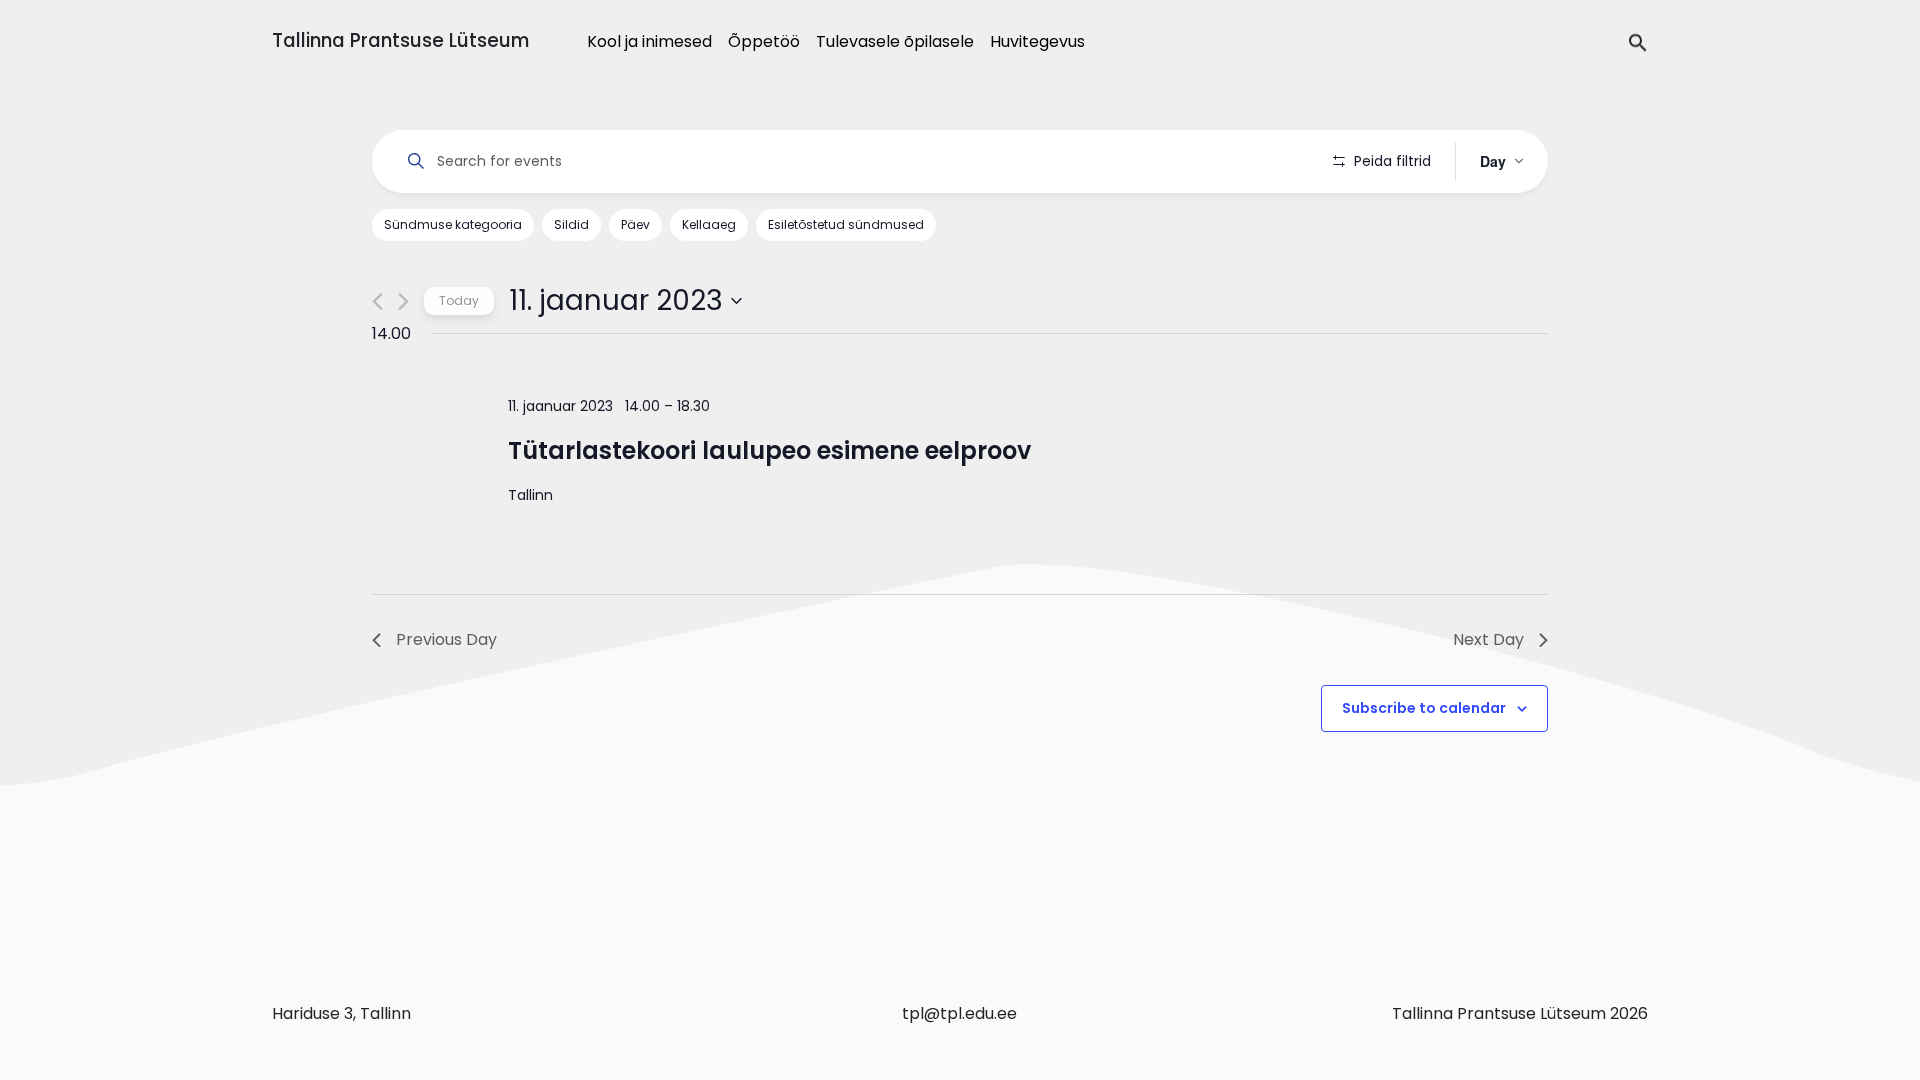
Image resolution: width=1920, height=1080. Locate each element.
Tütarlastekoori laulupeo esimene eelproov (769, 450)
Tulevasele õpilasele (895, 41)
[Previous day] (377, 301)
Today (459, 300)
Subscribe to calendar (1424, 708)
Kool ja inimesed (649, 41)
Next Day (1488, 639)
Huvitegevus (1037, 41)
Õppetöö (764, 41)
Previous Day (446, 639)
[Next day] (403, 301)
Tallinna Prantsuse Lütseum (400, 40)
